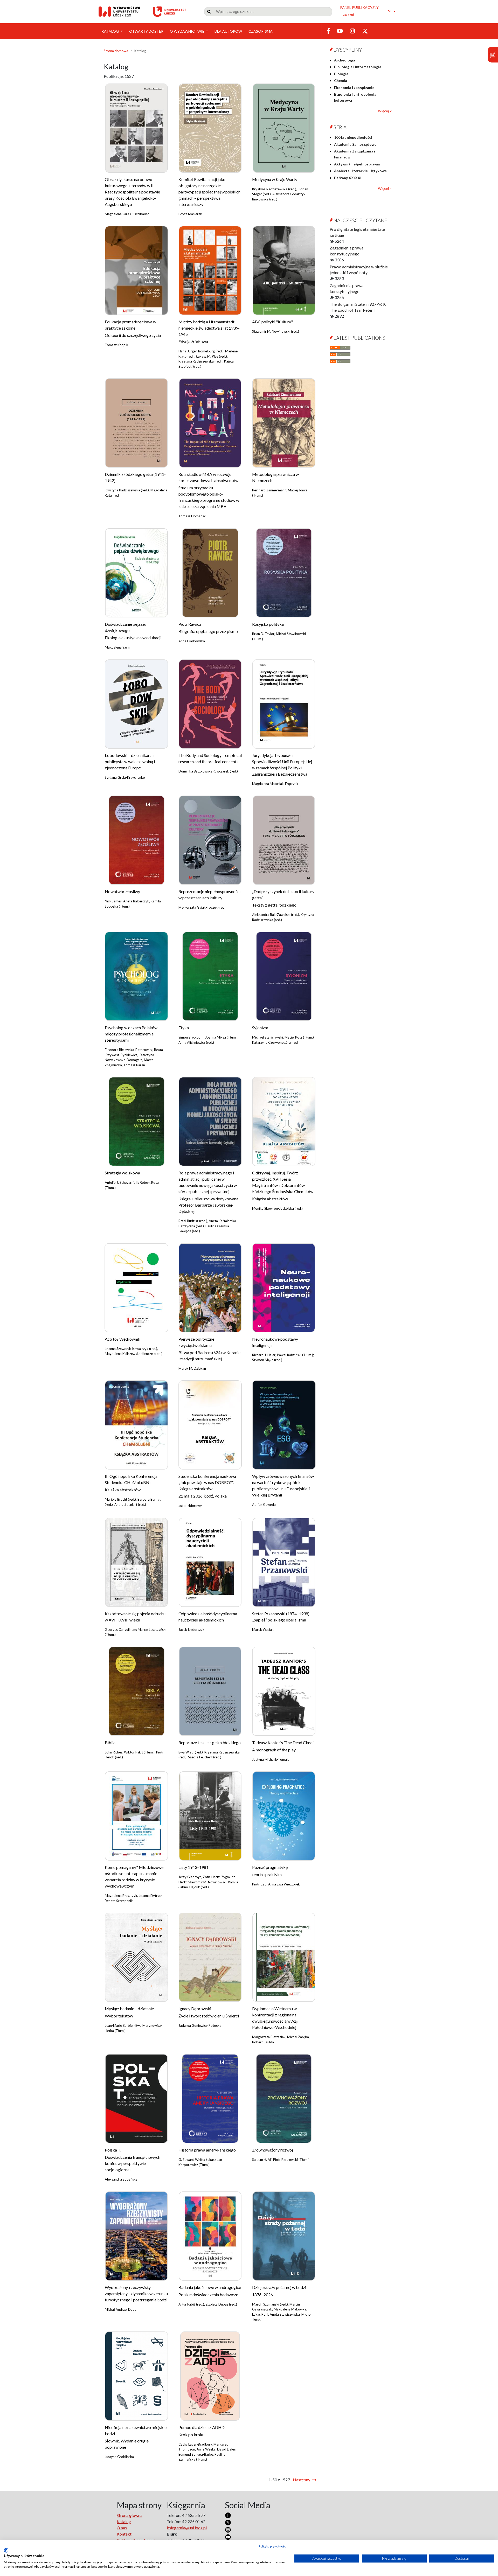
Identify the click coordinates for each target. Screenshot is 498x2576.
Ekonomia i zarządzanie (354, 88)
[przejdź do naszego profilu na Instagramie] (352, 31)
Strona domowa (116, 51)
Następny (302, 2480)
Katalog (110, 31)
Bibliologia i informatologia (358, 67)
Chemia (341, 81)
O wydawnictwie (188, 31)
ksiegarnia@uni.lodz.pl (187, 2528)
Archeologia (345, 60)
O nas (122, 2528)
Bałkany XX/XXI (348, 178)
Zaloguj (348, 15)
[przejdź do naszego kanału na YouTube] (340, 31)
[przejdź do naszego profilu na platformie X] (365, 31)
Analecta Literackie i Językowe (360, 171)
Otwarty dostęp (146, 31)
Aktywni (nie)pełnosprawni (357, 164)
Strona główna (130, 2515)
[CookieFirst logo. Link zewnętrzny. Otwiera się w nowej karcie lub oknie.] (6, 2550)
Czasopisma (261, 31)
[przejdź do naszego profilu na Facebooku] (328, 31)
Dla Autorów (228, 31)
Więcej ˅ (385, 111)
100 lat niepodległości (353, 137)
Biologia (341, 74)
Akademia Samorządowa (355, 144)
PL (390, 12)
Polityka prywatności (273, 2546)
